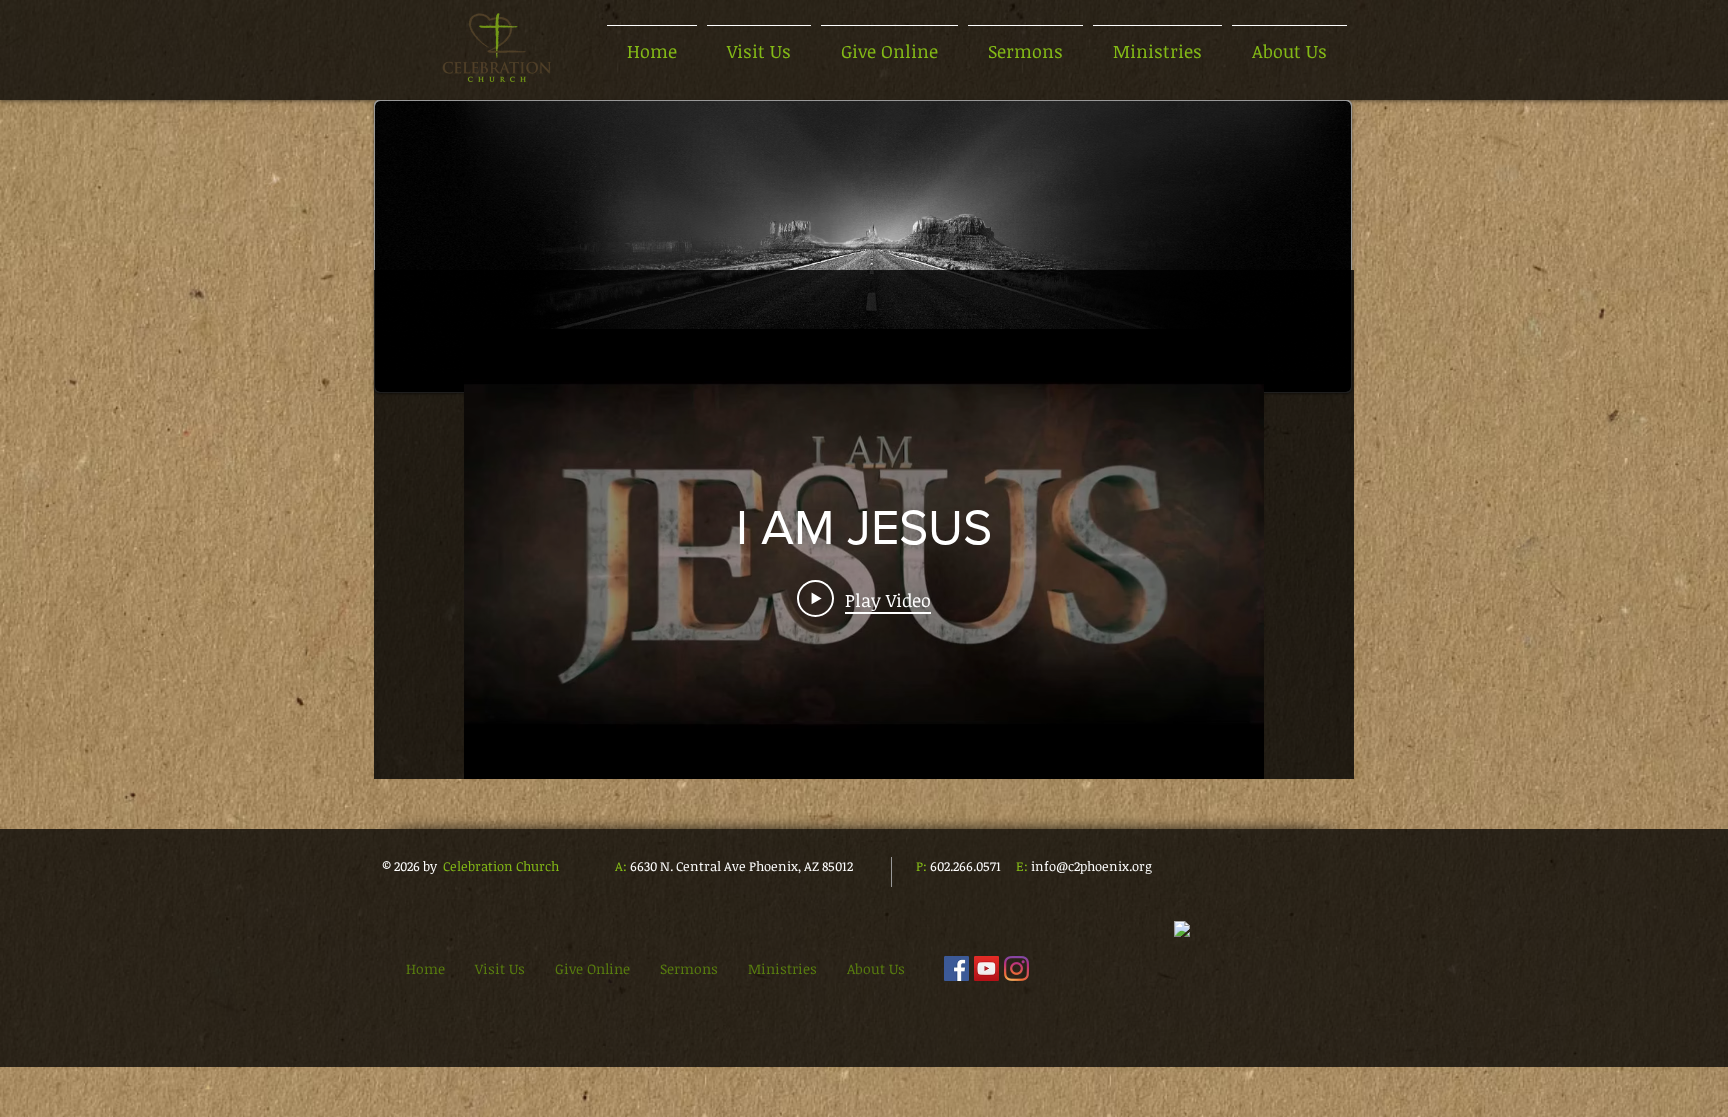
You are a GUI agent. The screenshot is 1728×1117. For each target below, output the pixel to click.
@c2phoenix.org (1104, 866)
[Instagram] (1016, 968)
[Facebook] (956, 968)
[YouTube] (986, 968)
